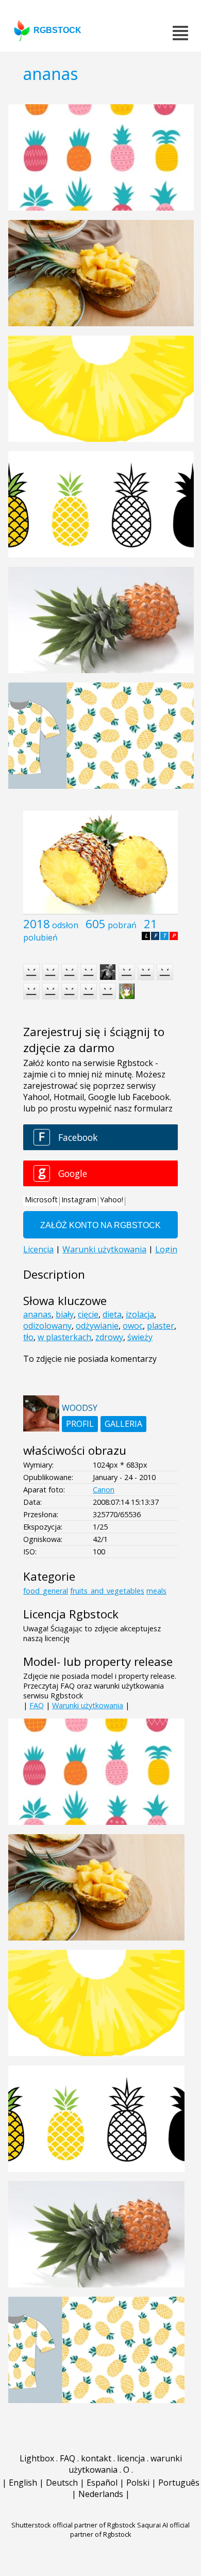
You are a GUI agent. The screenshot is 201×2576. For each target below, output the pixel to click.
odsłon (65, 925)
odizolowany (47, 1326)
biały (65, 1314)
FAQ (37, 1705)
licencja (131, 2458)
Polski (138, 2483)
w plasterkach (64, 1337)
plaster (161, 1326)
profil (80, 1424)
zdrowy (109, 1337)
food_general (46, 1591)
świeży (140, 1337)
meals (156, 1591)
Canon (104, 1490)
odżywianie (97, 1326)
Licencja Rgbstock (71, 1614)
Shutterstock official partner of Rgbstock (73, 2525)
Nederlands (101, 2494)
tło (28, 1337)
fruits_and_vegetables (107, 1591)
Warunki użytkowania (88, 1705)
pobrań (122, 925)
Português (179, 2483)
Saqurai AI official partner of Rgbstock (130, 2530)
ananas (37, 1314)
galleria (123, 1424)
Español (102, 2483)
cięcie (88, 1314)
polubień (40, 937)
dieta (112, 1314)
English (23, 2483)
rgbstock (57, 30)
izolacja (140, 1314)
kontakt (96, 2458)
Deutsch (62, 2483)
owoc (133, 1326)
